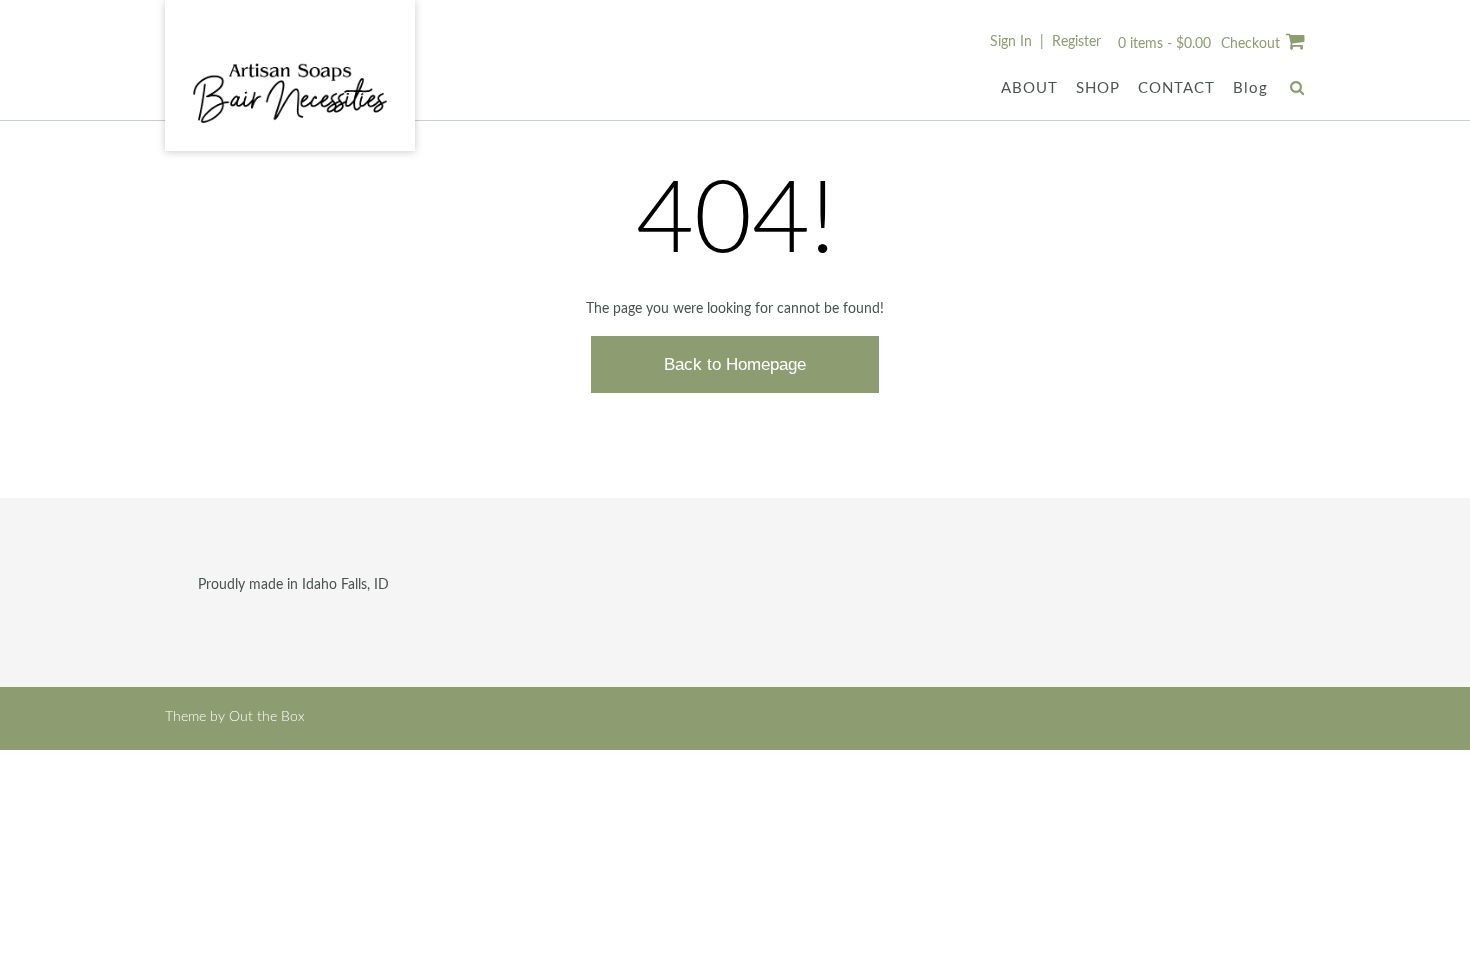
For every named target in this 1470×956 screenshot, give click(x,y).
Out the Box (267, 717)
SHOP (1098, 88)
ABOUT (1029, 88)
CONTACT (1176, 88)
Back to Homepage (735, 364)
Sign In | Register (1045, 42)
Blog (1250, 88)
